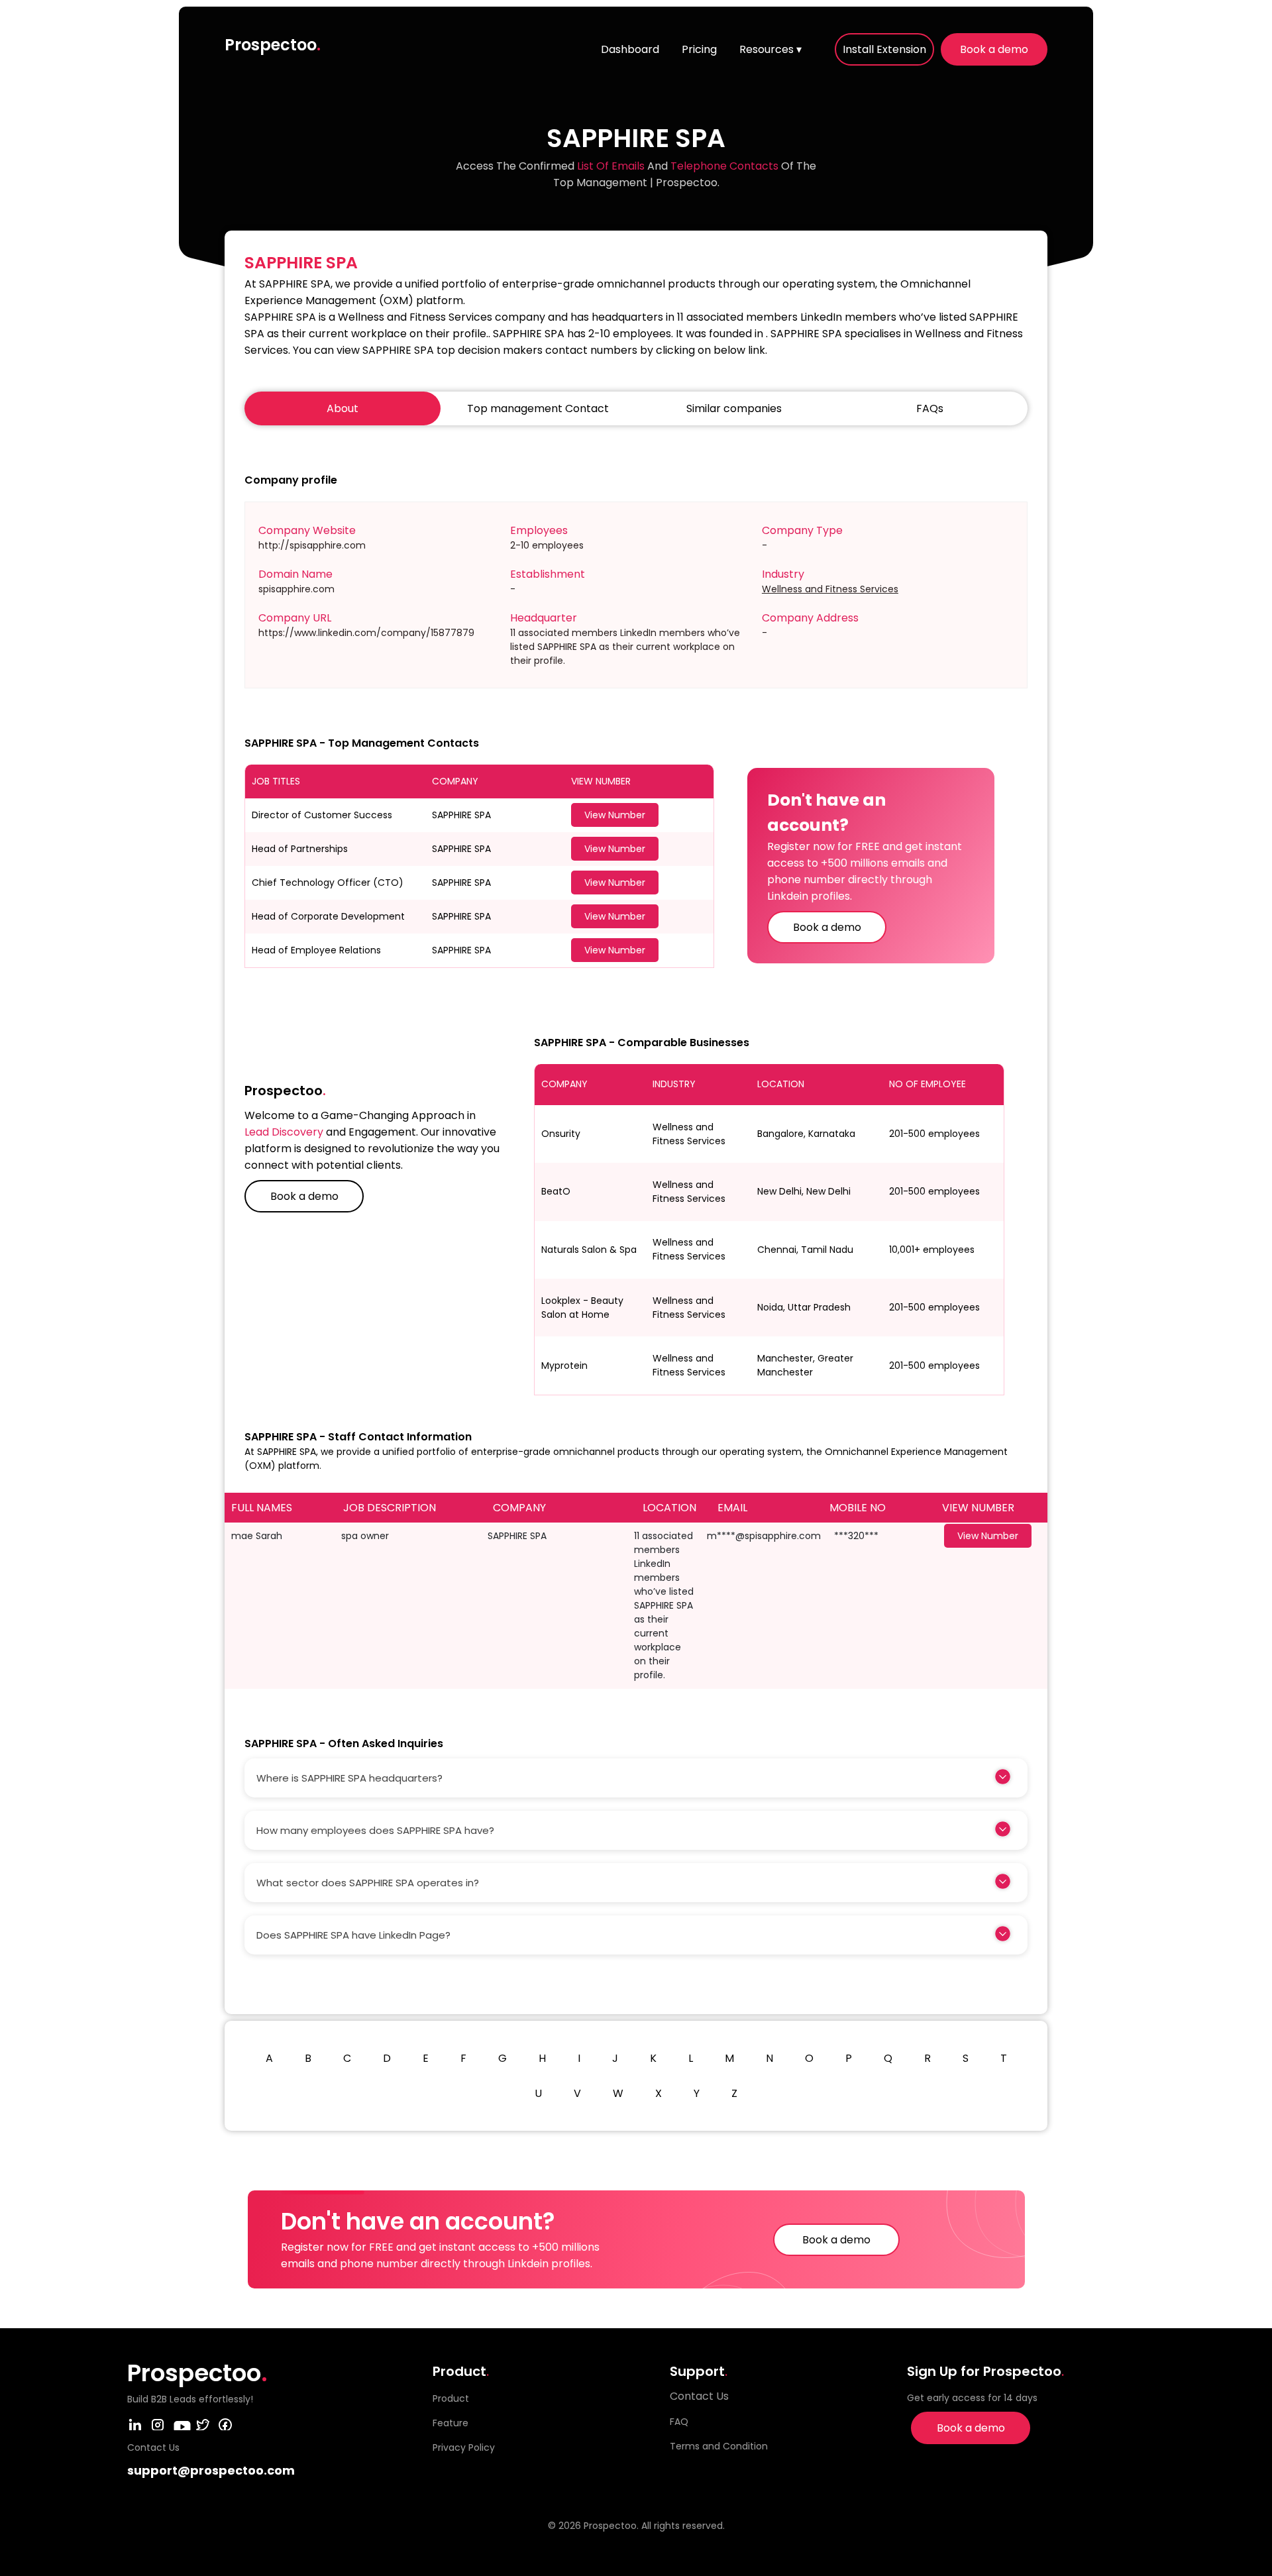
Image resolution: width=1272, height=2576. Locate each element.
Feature (450, 2423)
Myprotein (564, 1366)
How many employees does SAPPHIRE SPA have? (375, 1830)
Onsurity (561, 1134)
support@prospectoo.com (211, 2470)
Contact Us (699, 2396)
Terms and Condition (719, 2446)
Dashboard (630, 49)
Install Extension (884, 49)
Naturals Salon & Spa (589, 1250)
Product (451, 2398)
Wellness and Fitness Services (830, 589)
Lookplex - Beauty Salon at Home (582, 1308)
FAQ (679, 2422)
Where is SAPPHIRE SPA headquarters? (349, 1778)
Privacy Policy (464, 2447)
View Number (615, 815)
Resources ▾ (770, 49)
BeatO (556, 1191)
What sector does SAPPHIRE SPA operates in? (368, 1883)
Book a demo (994, 49)
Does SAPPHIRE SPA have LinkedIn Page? (353, 1935)
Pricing (699, 49)
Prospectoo (273, 45)
